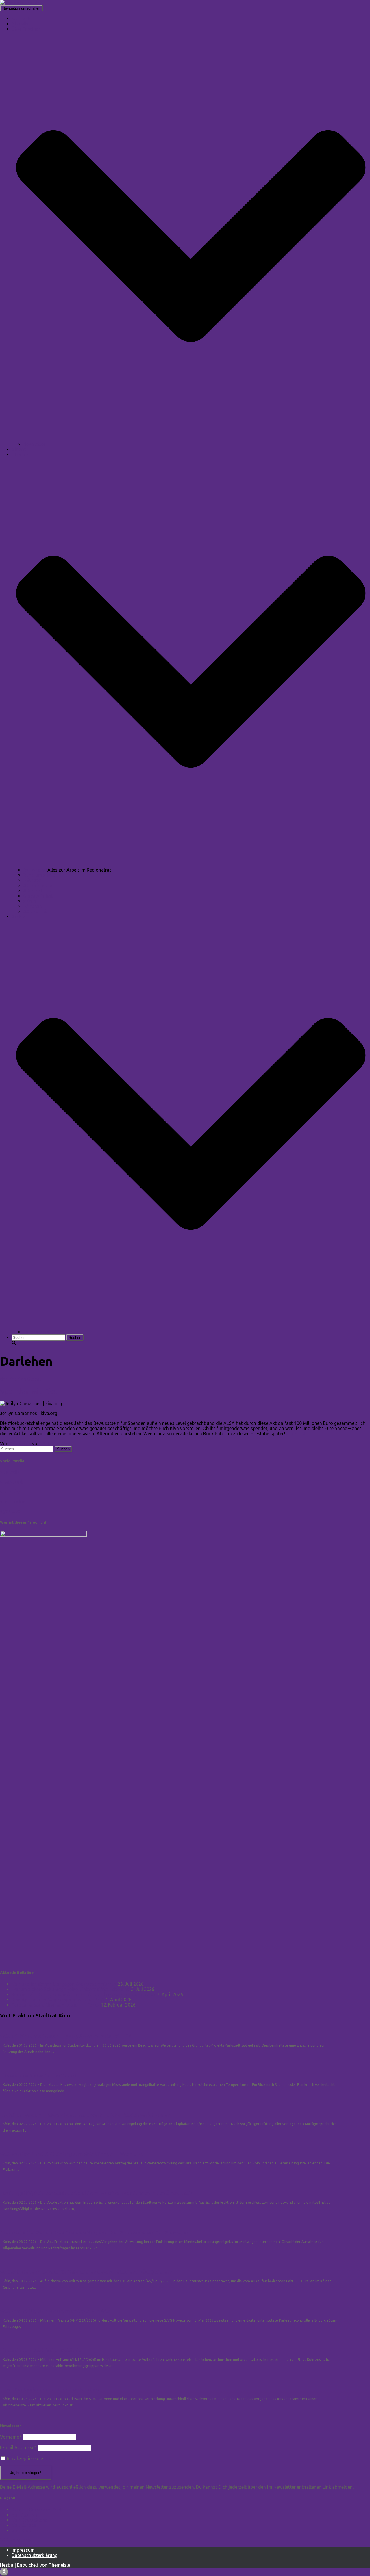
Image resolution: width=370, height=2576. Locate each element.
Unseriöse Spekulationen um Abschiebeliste (50, 2390)
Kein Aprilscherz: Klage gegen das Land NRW (58, 2000)
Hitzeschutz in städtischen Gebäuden (42, 2350)
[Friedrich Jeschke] (20, 3)
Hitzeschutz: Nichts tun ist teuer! (38, 2076)
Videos (19, 449)
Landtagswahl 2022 (44, 1332)
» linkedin (10, 1472)
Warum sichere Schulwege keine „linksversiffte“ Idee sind (71, 1989)
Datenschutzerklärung (35, 2555)
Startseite (22, 18)
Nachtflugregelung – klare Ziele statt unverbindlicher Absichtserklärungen (85, 2115)
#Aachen (33, 906)
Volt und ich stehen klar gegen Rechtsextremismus (64, 1984)
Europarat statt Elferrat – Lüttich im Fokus (56, 2005)
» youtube (10, 1511)
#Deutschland (38, 891)
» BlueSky (10, 1492)
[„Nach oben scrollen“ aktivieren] (4, 2572)
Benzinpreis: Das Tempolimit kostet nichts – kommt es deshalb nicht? (84, 1994)
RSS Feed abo (15, 2540)
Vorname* (11, 2437)
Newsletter (34, 444)
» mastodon (13, 1501)
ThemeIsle (59, 2565)
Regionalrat (35, 870)
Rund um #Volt (39, 875)
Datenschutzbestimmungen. (73, 2458)
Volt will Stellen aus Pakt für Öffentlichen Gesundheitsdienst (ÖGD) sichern (86, 2272)
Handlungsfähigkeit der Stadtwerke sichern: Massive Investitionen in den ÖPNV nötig (97, 2193)
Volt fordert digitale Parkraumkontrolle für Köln (55, 2311)
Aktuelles (21, 24)
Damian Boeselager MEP (37, 2510)
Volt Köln (21, 2530)
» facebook (12, 1482)
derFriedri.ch (13, 1379)
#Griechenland (38, 885)
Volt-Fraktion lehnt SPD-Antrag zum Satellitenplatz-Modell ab (72, 2154)
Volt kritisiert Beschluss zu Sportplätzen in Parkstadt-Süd (66, 2036)
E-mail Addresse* (18, 2447)
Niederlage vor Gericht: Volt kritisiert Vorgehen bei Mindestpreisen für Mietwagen (95, 2233)
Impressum (23, 2550)
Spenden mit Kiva (29, 1391)
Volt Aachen (24, 2515)
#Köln (29, 901)
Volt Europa (24, 2525)
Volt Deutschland (30, 2520)
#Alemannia (36, 911)
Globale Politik (38, 896)
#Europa (32, 880)
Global (34, 1379)
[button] (191, 439)
